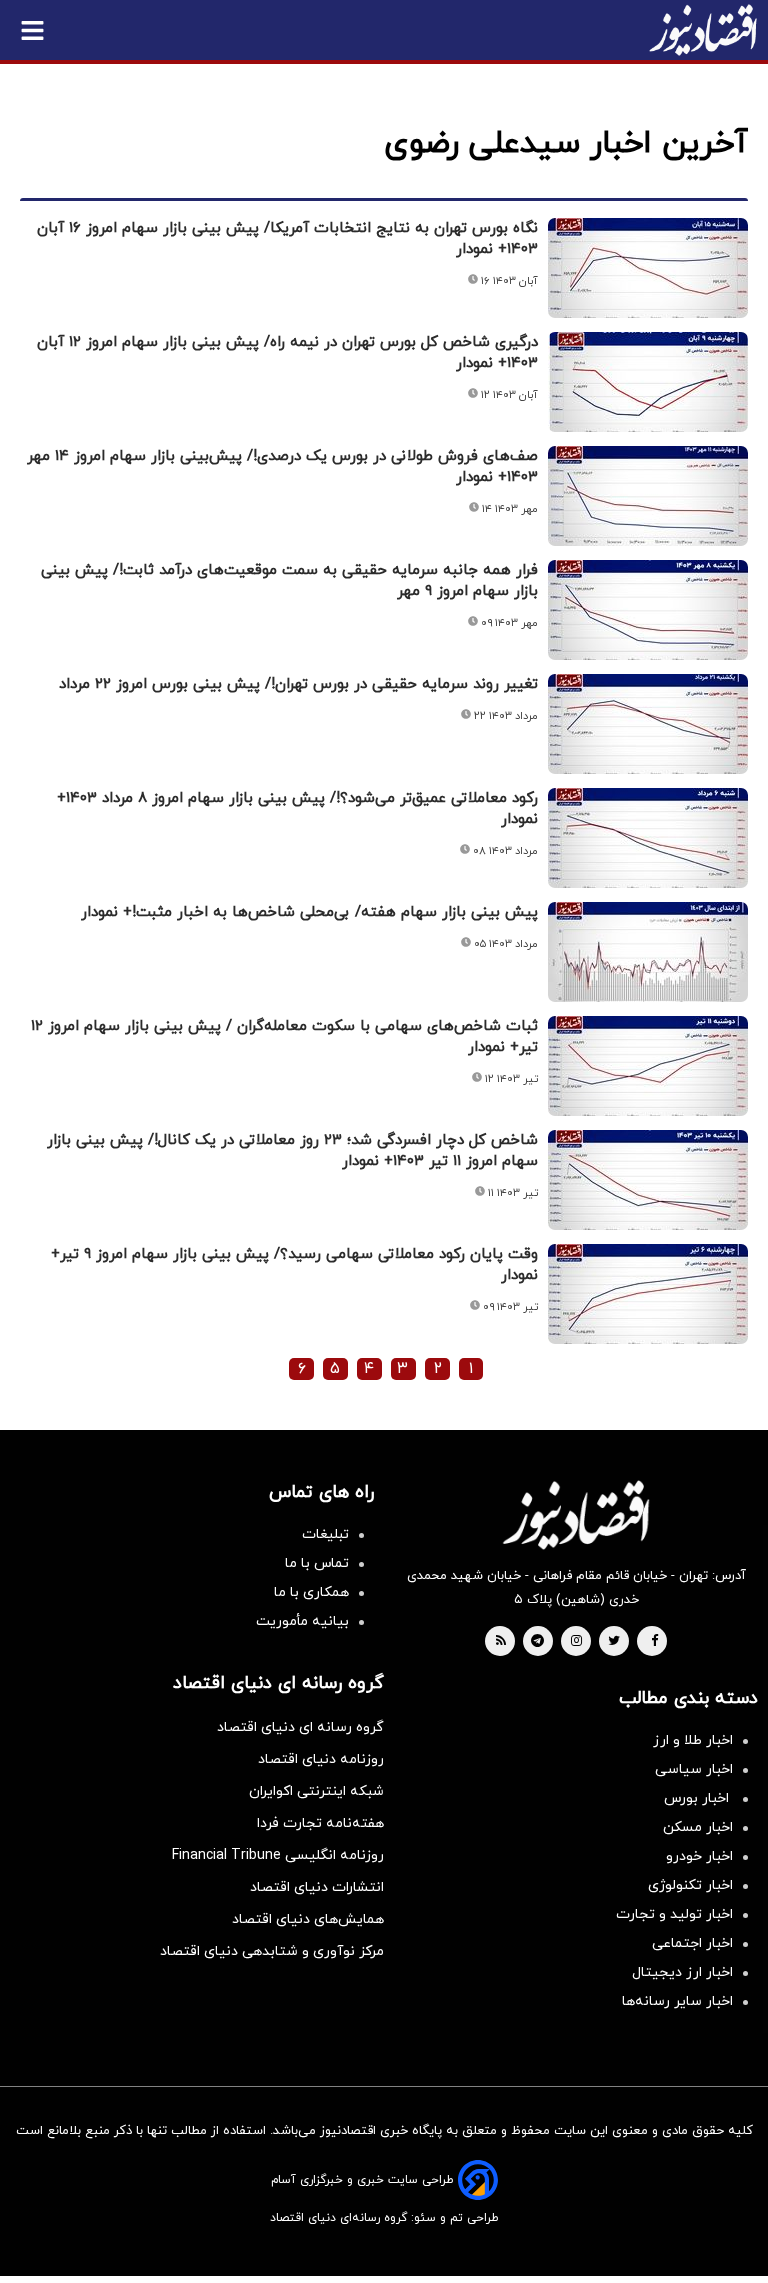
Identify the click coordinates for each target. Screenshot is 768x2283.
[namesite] (703, 30)
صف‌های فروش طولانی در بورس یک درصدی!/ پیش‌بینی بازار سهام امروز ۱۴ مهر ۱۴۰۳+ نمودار (282, 467)
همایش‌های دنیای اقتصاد (308, 1919)
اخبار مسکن (698, 1827)
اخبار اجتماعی (692, 1943)
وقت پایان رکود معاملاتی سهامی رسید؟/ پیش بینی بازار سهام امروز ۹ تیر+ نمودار (294, 1265)
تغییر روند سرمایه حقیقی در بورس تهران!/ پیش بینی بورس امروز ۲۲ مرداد (298, 684)
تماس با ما (317, 1563)
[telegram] (537, 1642)
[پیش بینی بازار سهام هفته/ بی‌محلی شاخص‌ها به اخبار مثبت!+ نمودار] (648, 952)
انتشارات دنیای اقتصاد (317, 1887)
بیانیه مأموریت (302, 1621)
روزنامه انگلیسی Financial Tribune (278, 1855)
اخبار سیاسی (694, 1769)
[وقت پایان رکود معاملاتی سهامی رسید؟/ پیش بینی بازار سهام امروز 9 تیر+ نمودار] (648, 1294)
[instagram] (576, 1642)
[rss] (501, 1642)
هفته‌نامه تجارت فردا (320, 1823)
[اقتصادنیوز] (576, 1515)
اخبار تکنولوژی (690, 1885)
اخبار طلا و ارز (693, 1740)
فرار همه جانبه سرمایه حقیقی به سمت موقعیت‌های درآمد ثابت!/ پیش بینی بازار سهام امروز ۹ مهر (289, 581)
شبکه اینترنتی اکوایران (316, 1791)
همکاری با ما (311, 1592)
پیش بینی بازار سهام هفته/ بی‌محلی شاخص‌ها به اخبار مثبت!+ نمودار (309, 912)
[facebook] (654, 1642)
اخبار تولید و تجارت (674, 1914)
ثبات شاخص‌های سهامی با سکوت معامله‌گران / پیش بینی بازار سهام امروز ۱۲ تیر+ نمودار (284, 1037)
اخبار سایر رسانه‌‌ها (677, 2001)
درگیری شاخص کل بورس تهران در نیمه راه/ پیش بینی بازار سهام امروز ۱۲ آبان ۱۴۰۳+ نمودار (287, 353)
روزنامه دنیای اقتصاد (321, 1759)
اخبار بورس (698, 1798)
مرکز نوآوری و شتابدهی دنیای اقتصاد (272, 1951)
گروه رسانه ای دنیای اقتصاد (300, 1727)
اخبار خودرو (699, 1856)
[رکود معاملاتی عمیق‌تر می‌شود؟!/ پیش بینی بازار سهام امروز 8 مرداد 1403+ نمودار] (648, 838)
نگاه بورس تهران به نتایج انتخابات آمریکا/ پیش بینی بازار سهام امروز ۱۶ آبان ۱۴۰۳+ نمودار (287, 239)
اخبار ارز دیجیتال (682, 1972)
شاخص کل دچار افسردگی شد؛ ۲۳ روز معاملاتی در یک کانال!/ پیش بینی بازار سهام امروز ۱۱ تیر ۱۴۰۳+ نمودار (292, 1151)
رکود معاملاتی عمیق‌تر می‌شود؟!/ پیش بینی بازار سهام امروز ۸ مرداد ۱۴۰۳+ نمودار (297, 809)
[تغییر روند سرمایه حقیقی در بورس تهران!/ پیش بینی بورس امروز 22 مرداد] (648, 724)
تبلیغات (325, 1534)
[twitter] (614, 1642)
